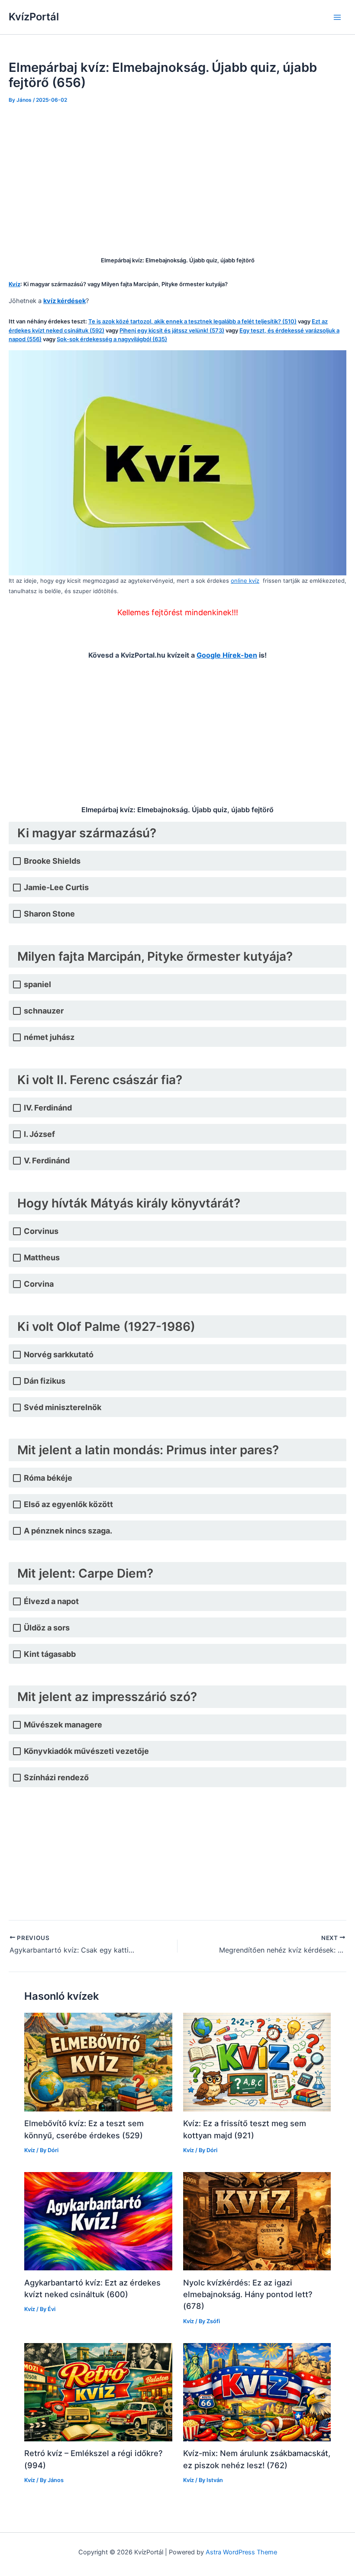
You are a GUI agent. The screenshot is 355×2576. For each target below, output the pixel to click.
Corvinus (41, 1231)
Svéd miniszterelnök (63, 1407)
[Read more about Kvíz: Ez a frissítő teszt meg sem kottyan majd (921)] (257, 2062)
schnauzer (44, 1011)
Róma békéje (48, 1478)
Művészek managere (63, 1725)
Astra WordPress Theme (241, 2552)
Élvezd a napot (51, 1601)
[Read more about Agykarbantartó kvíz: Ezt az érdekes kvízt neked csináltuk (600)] (98, 2221)
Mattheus (42, 1257)
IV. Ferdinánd (48, 1108)
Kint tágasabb (50, 1654)
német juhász (49, 1037)
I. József (39, 1134)
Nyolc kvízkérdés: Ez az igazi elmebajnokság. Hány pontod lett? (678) (248, 2294)
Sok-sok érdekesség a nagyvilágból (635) (112, 339)
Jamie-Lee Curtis (56, 887)
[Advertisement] (177, 178)
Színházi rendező (56, 1777)
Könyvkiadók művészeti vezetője (86, 1751)
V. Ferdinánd (47, 1160)
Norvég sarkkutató (59, 1354)
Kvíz (30, 2150)
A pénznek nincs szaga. (68, 1531)
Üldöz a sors (47, 1628)
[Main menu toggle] (337, 17)
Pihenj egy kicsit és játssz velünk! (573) (172, 330)
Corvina (39, 1284)
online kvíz (245, 581)
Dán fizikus (45, 1381)
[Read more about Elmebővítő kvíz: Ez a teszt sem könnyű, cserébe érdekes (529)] (98, 2062)
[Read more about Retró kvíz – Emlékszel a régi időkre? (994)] (98, 2392)
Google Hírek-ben (227, 655)
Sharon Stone (49, 914)
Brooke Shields (52, 861)
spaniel (37, 984)
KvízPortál (34, 17)
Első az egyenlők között (68, 1504)
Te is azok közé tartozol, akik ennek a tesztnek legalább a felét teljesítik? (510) (192, 321)
